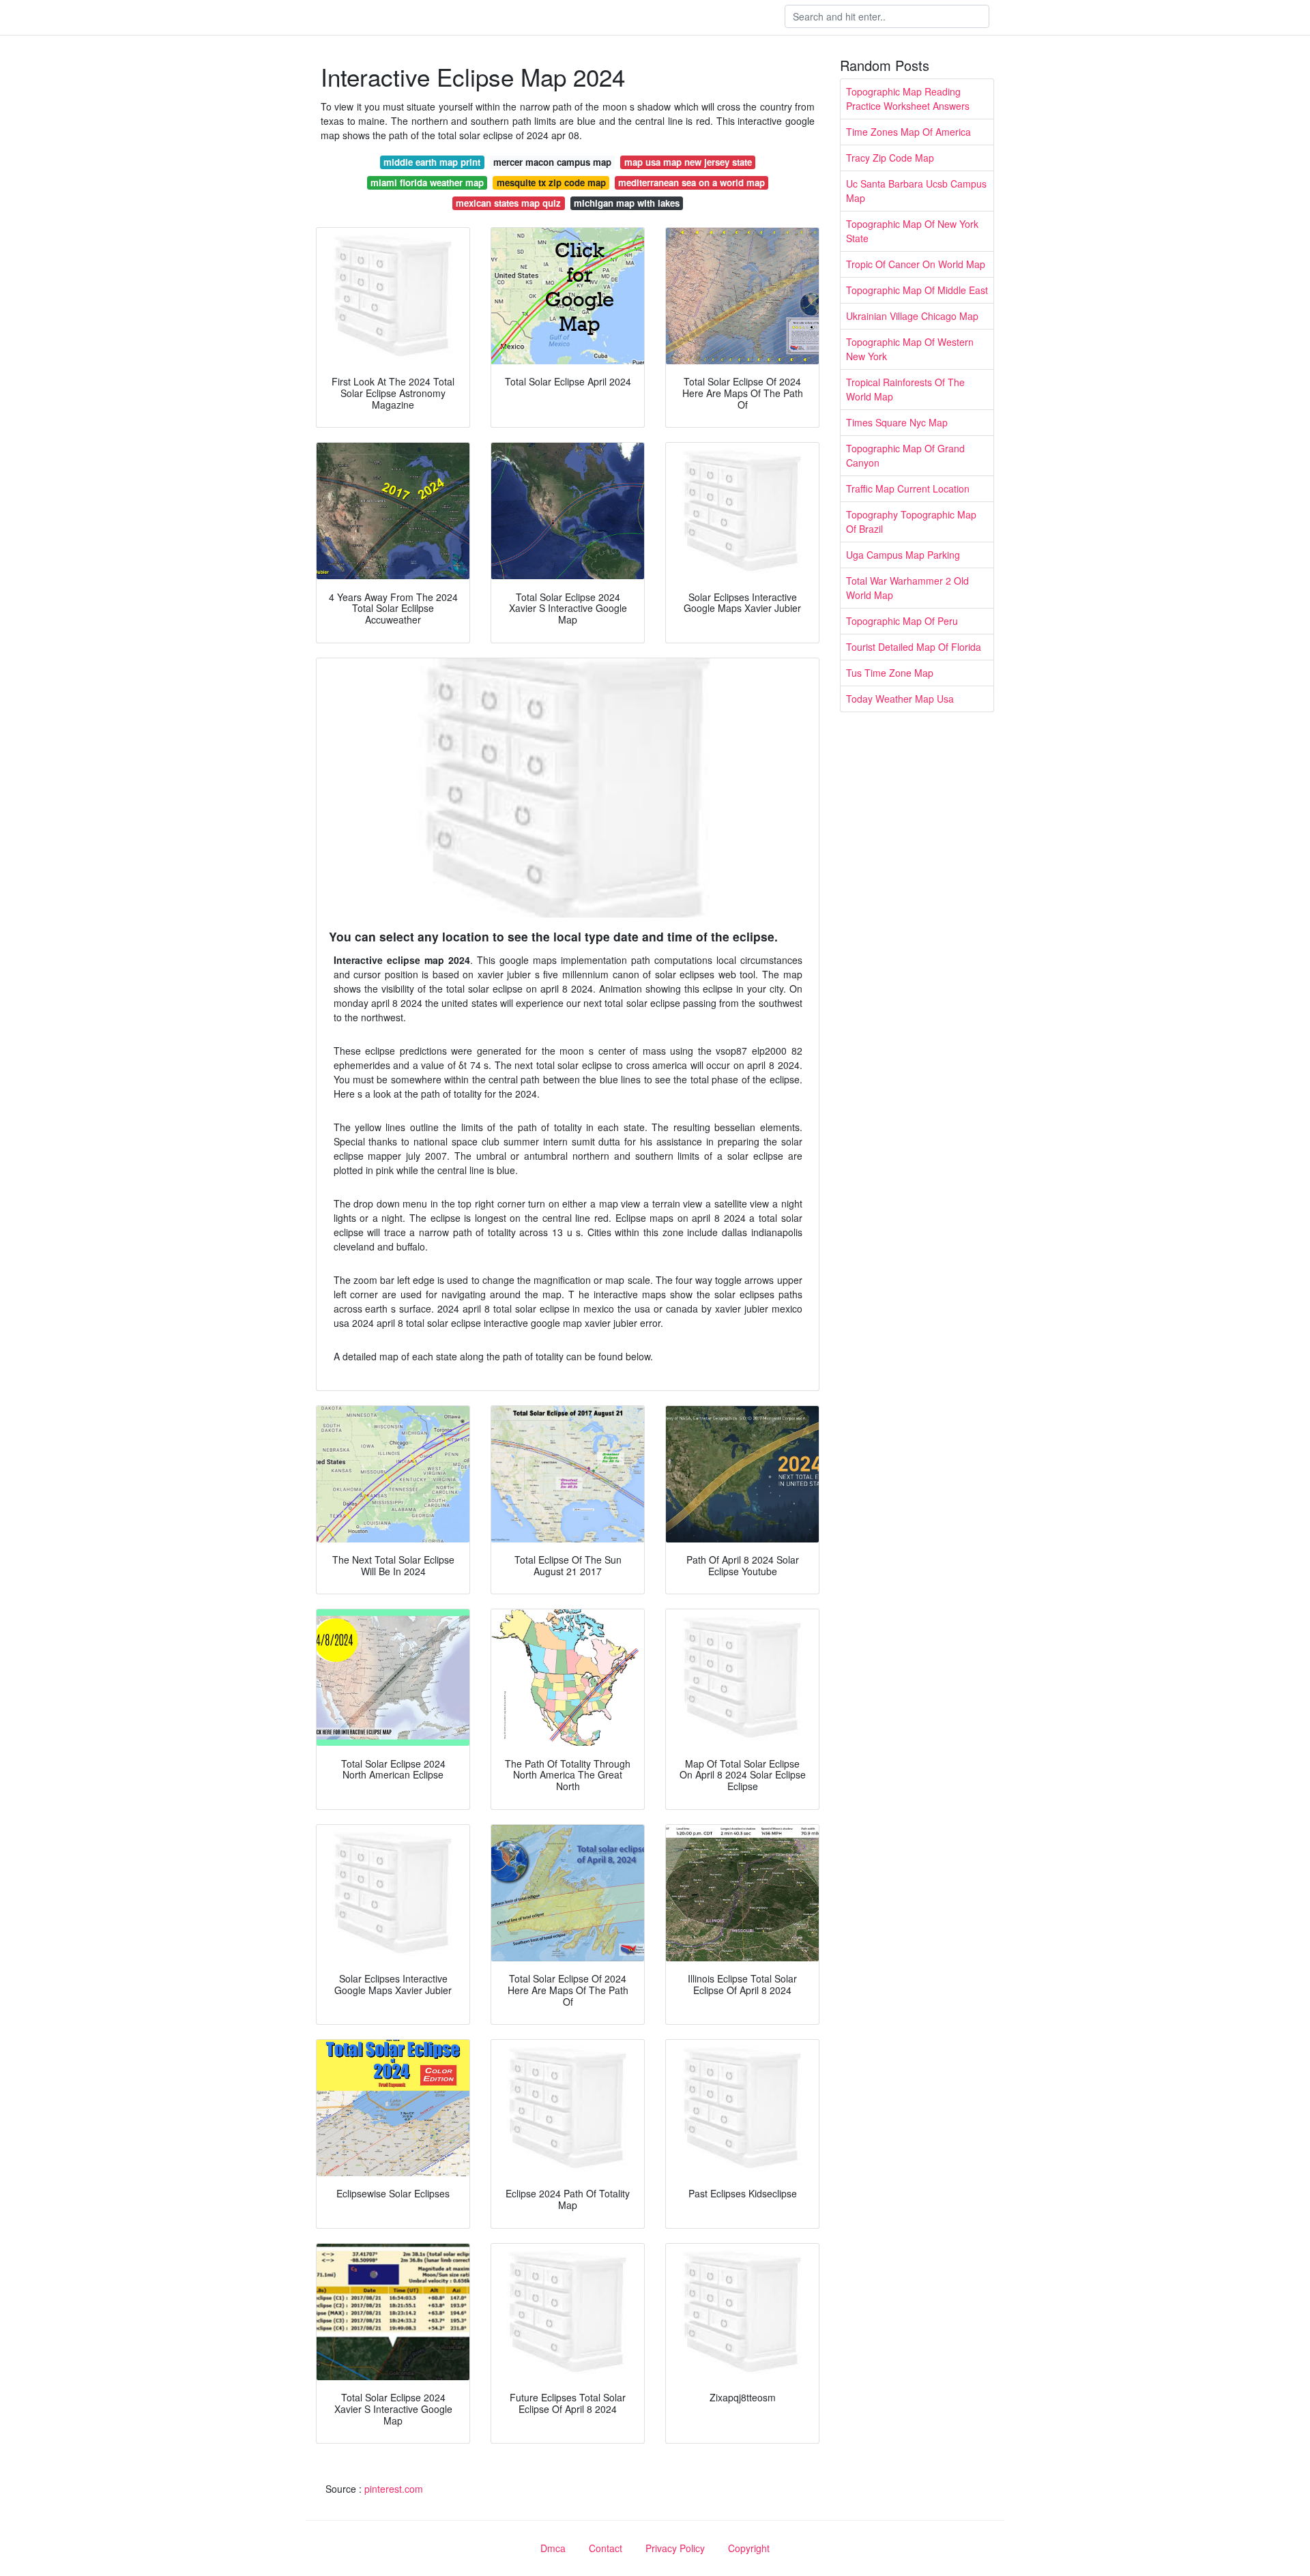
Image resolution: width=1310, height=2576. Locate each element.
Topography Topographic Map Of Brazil (911, 522)
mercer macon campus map (552, 162)
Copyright (749, 2548)
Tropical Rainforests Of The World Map (905, 389)
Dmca (553, 2548)
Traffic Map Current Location (908, 488)
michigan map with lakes (627, 203)
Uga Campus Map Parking (903, 555)
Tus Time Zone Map (890, 673)
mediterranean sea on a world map (692, 182)
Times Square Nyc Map (897, 422)
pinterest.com (394, 2489)
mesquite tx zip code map (551, 182)
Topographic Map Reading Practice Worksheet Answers (908, 99)
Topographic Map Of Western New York (910, 349)
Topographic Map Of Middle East (917, 290)
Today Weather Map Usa (900, 699)
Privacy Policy (675, 2548)
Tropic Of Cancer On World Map (916, 264)
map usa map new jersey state (688, 162)
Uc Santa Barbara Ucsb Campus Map (916, 191)
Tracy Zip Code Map (890, 158)
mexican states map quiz (508, 203)
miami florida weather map (427, 182)
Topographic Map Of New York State (912, 231)
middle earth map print (432, 162)
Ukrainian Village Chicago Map (912, 316)
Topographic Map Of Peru (902, 621)
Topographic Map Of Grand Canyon (905, 455)
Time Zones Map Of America (908, 132)
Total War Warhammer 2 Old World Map (907, 588)
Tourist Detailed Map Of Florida (914, 647)
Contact (606, 2548)
